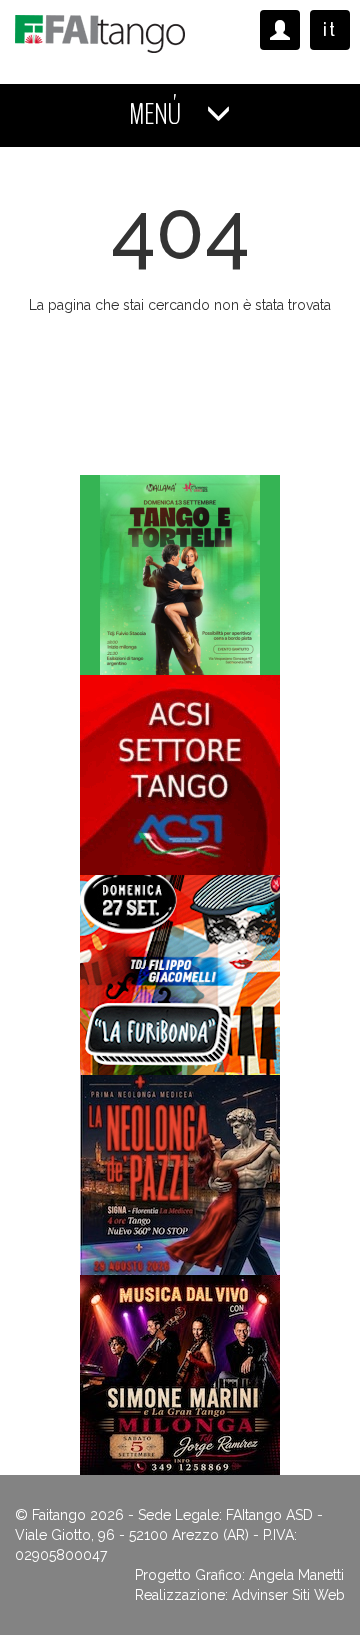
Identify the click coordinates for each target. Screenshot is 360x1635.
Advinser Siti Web (288, 1595)
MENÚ (157, 114)
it (330, 29)
